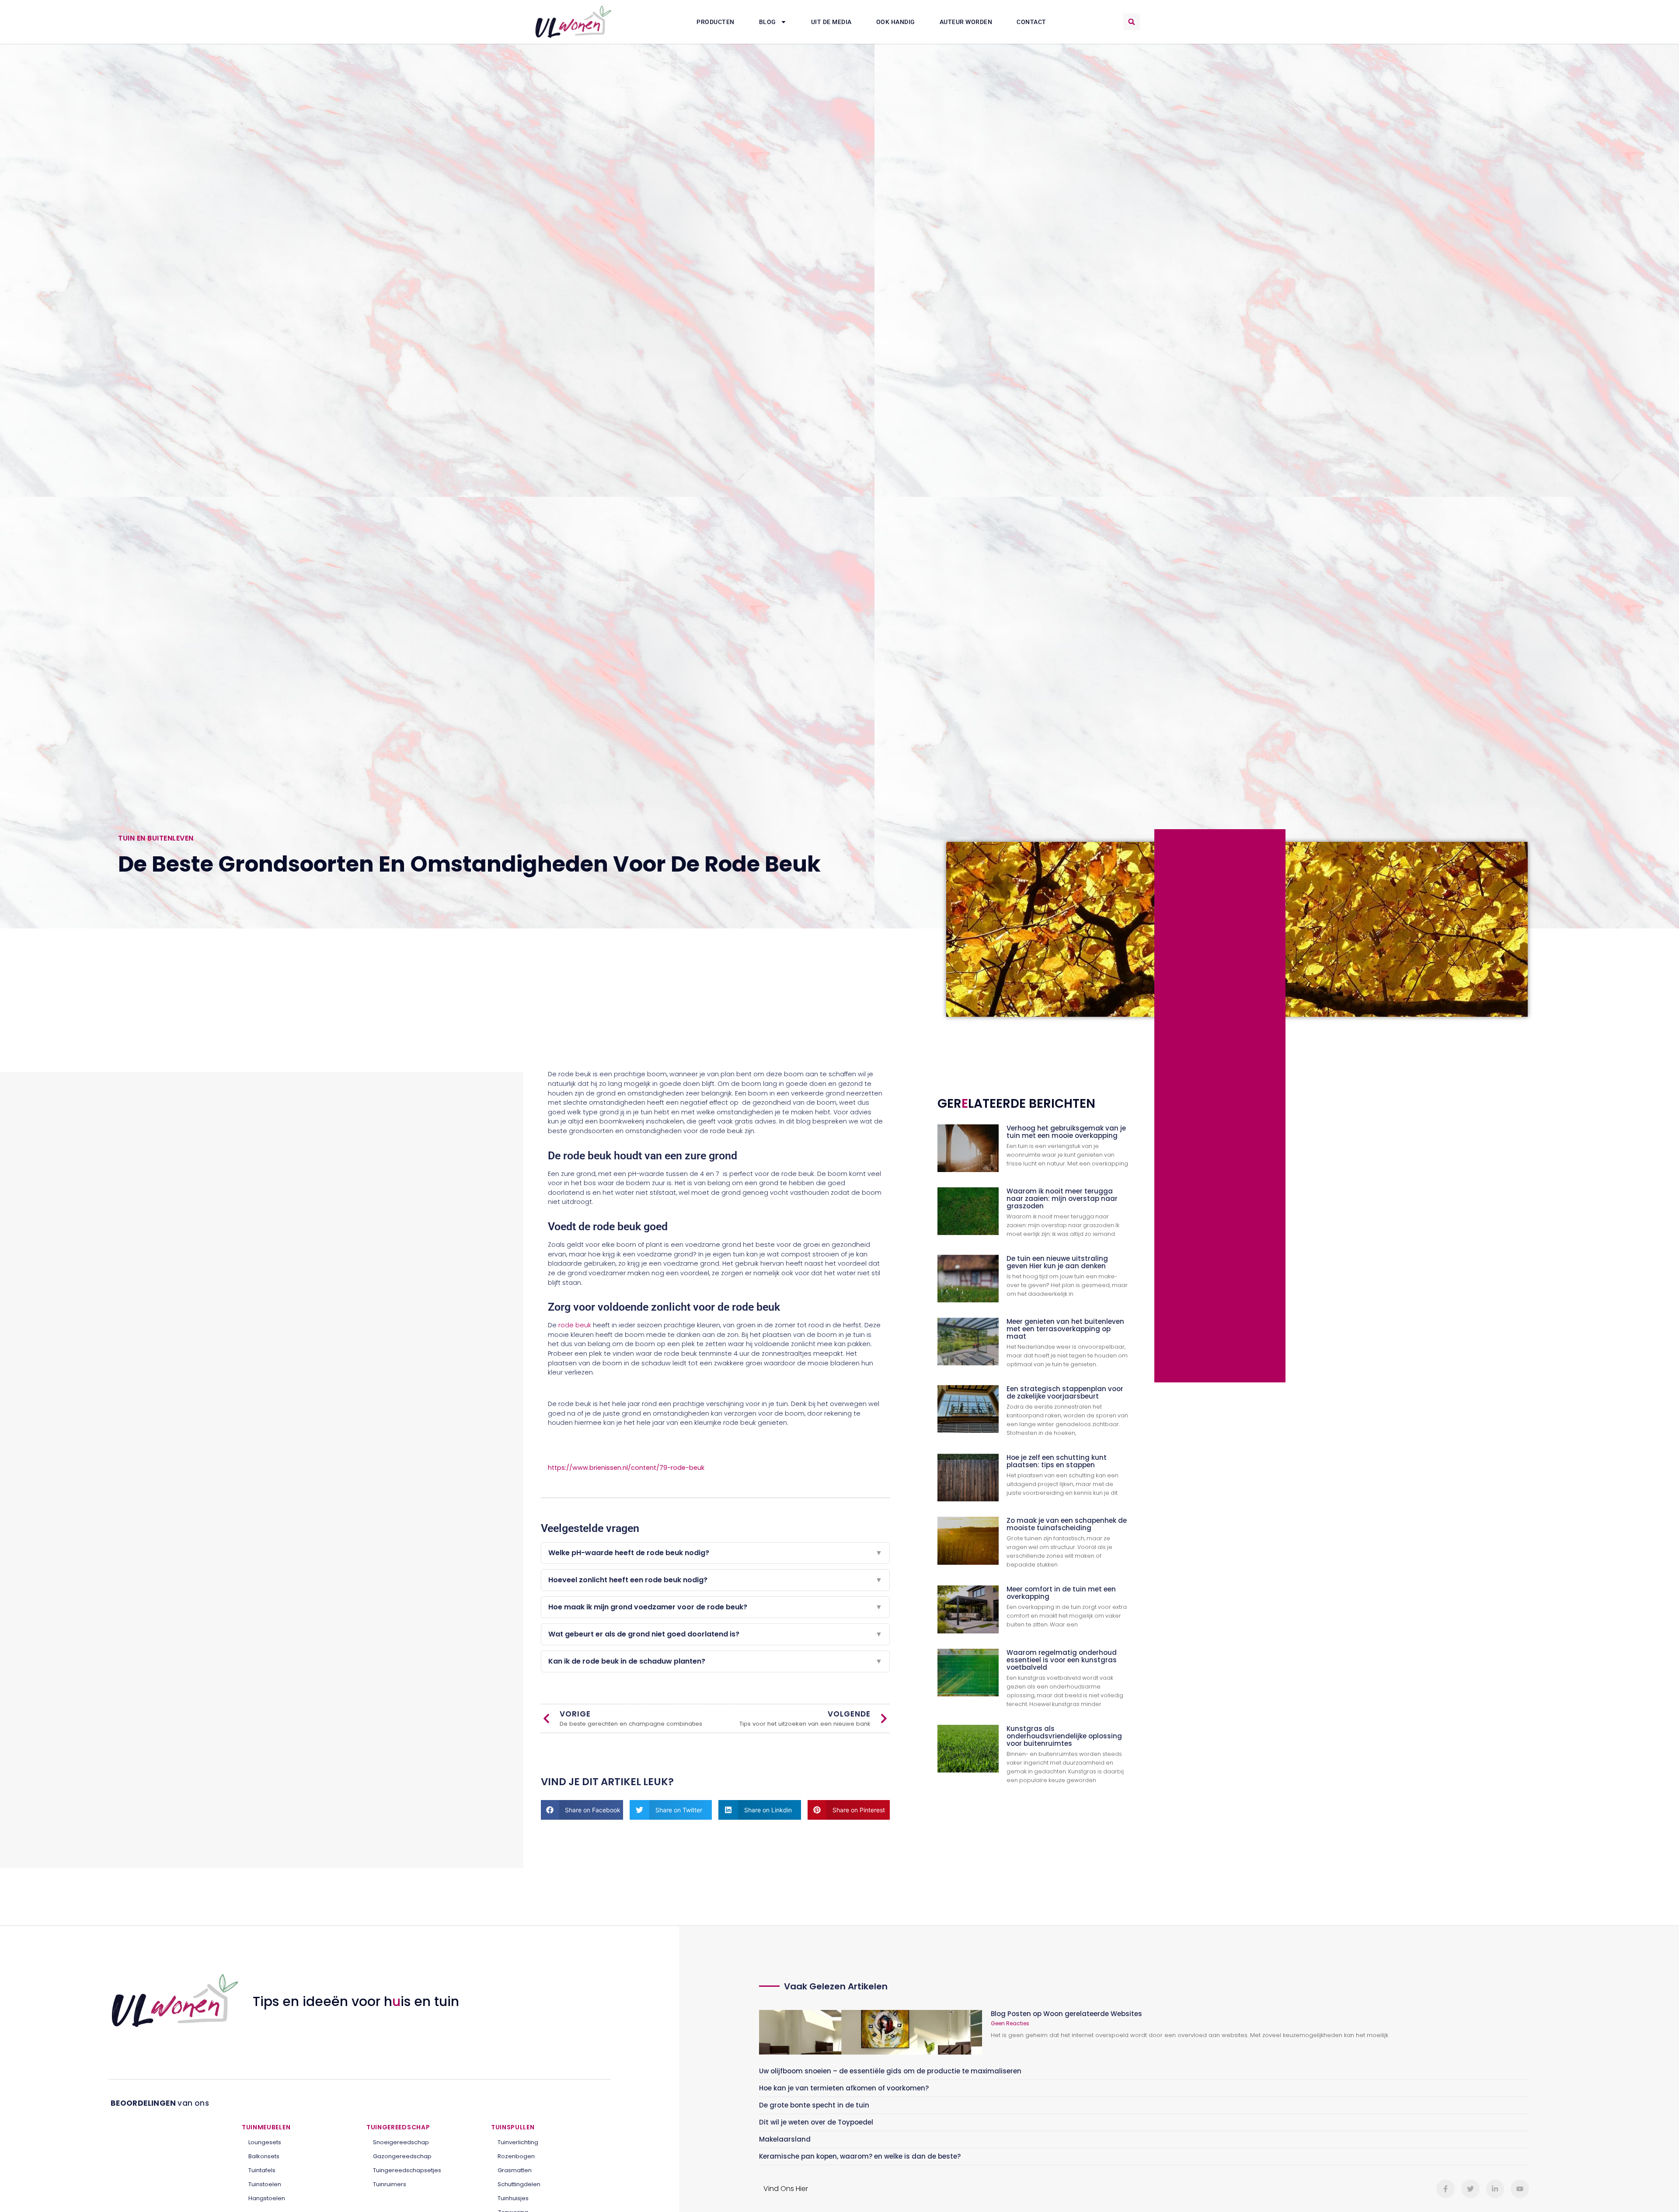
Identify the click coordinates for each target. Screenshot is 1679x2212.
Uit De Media (831, 22)
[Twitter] (1470, 2189)
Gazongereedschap (402, 2156)
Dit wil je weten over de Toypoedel (816, 2122)
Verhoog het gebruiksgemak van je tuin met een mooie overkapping (1066, 1132)
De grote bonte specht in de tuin (814, 2105)
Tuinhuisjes (513, 2198)
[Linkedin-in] (1495, 2189)
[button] (1132, 22)
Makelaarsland (785, 2139)
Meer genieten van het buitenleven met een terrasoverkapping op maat (1065, 1329)
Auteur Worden (966, 22)
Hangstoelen (267, 2198)
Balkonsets (264, 2156)
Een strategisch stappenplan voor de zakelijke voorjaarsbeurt (1065, 1392)
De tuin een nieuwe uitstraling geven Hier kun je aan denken (1057, 1262)
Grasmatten (515, 2170)
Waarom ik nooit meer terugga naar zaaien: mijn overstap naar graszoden (1062, 1198)
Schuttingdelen (519, 2184)
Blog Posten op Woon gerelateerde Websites (1066, 2014)
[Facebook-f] (1446, 2189)
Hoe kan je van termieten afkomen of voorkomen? (844, 2088)
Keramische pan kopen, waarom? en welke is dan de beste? (860, 2156)
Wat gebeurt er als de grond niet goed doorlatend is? (715, 1634)
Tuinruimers (390, 2184)
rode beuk (575, 1325)
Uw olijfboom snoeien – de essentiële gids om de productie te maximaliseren (890, 2071)
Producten (716, 22)
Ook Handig (896, 22)
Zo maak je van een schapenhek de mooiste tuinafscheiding (1067, 1524)
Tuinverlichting (518, 2142)
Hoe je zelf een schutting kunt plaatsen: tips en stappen (1057, 1461)
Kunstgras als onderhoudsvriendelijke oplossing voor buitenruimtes (1064, 1736)
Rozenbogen (516, 2156)
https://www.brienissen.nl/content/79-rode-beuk (626, 1468)
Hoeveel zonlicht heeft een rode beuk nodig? (715, 1580)
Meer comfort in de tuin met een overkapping (1061, 1593)
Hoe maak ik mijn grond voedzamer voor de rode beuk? (715, 1607)
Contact (1031, 22)
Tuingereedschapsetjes (407, 2170)
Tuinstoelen (265, 2184)
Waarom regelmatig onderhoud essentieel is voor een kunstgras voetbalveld (1062, 1660)
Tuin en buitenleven (156, 838)
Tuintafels (262, 2170)
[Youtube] (1520, 2189)
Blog (768, 22)
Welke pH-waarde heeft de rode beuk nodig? (715, 1553)
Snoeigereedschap (401, 2142)
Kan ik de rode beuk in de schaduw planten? (715, 1661)
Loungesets (265, 2142)
